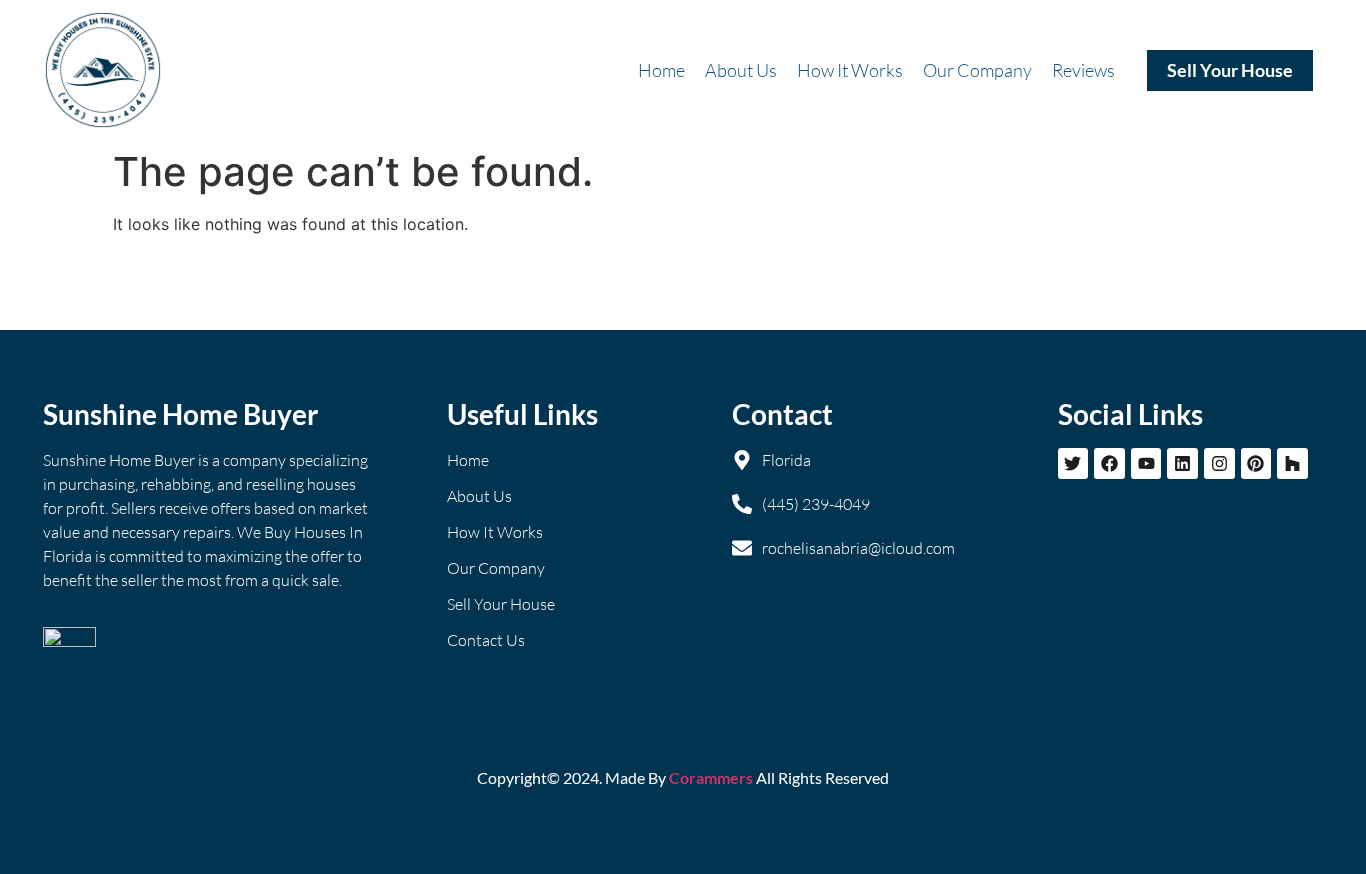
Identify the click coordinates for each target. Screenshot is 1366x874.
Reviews (1083, 70)
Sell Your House (1230, 70)
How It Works (850, 70)
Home (661, 70)
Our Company (977, 70)
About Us (741, 70)
